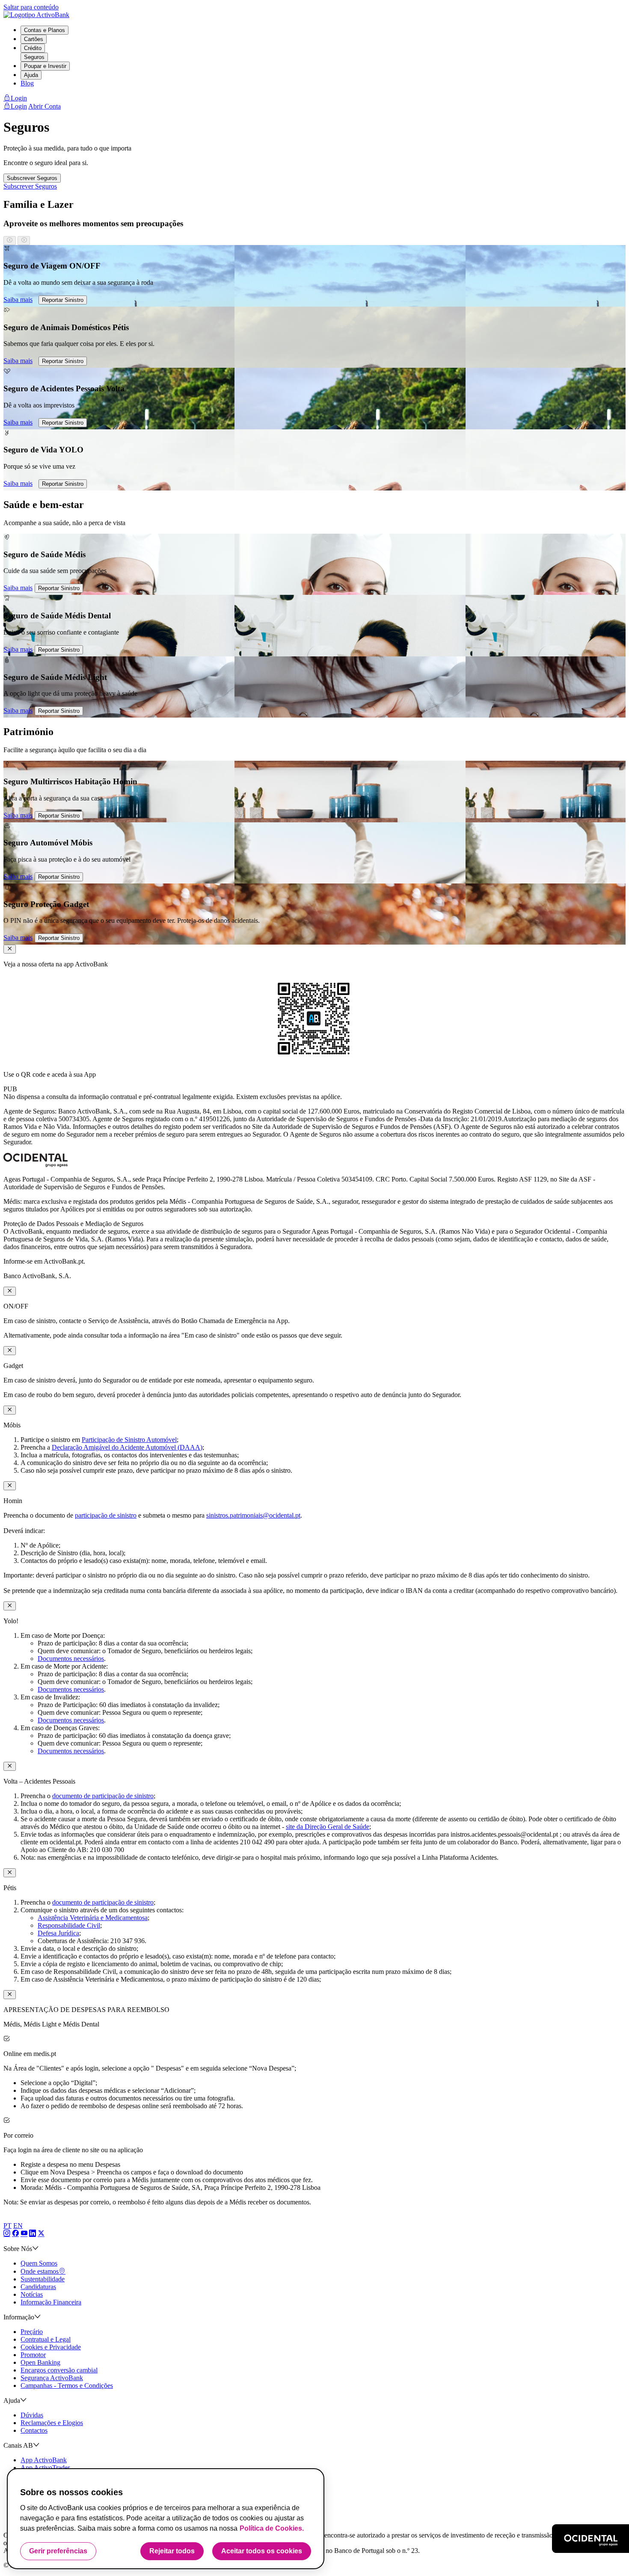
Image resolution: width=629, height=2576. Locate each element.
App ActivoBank (44, 2460)
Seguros (34, 57)
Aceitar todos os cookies (262, 2551)
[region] (314, 368)
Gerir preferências (58, 2551)
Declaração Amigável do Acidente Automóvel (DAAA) (127, 1447)
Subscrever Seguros (32, 178)
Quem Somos (39, 2263)
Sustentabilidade (43, 2279)
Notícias (32, 2294)
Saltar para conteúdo (31, 7)
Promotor (33, 2355)
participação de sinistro (106, 1515)
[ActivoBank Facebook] (15, 2234)
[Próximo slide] (24, 241)
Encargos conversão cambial (59, 2370)
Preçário (32, 2332)
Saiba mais (18, 300)
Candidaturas (38, 2287)
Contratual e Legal (46, 2339)
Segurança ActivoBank (52, 2378)
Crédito (33, 48)
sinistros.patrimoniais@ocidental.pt (253, 1515)
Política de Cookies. (272, 2528)
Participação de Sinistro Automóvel (129, 1440)
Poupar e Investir (45, 66)
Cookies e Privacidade (51, 2347)
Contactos (34, 2430)
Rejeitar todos (172, 2551)
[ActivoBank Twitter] (41, 2234)
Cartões (34, 39)
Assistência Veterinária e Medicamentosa (93, 1918)
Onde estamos (40, 2271)
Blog (27, 83)
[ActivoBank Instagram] (7, 2234)
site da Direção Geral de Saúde (328, 1827)
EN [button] (18, 2226)
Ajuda (31, 75)
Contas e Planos (45, 30)
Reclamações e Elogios (52, 2423)
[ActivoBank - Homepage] (36, 15)
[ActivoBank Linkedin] (33, 2234)
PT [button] (7, 2226)
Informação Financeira (51, 2302)
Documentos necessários (71, 1659)
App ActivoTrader (45, 2468)
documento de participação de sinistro (103, 1796)
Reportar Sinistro (63, 300)
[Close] (10, 949)
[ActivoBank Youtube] (24, 2234)
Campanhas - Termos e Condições (67, 2385)
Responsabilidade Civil (69, 1925)
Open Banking (40, 2362)
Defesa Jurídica (58, 1933)
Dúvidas (32, 2415)
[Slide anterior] (10, 241)
